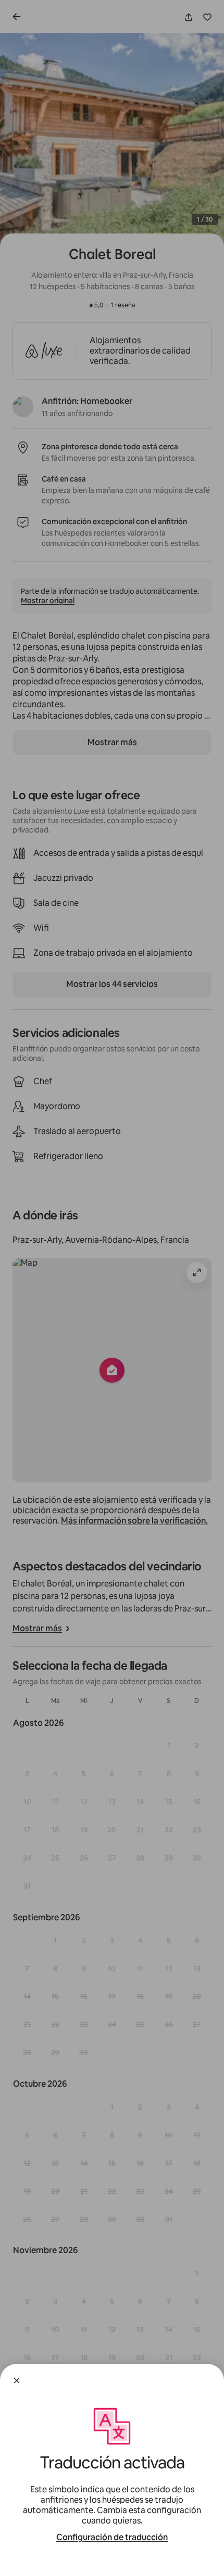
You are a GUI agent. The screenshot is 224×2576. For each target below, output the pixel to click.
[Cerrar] (17, 2380)
